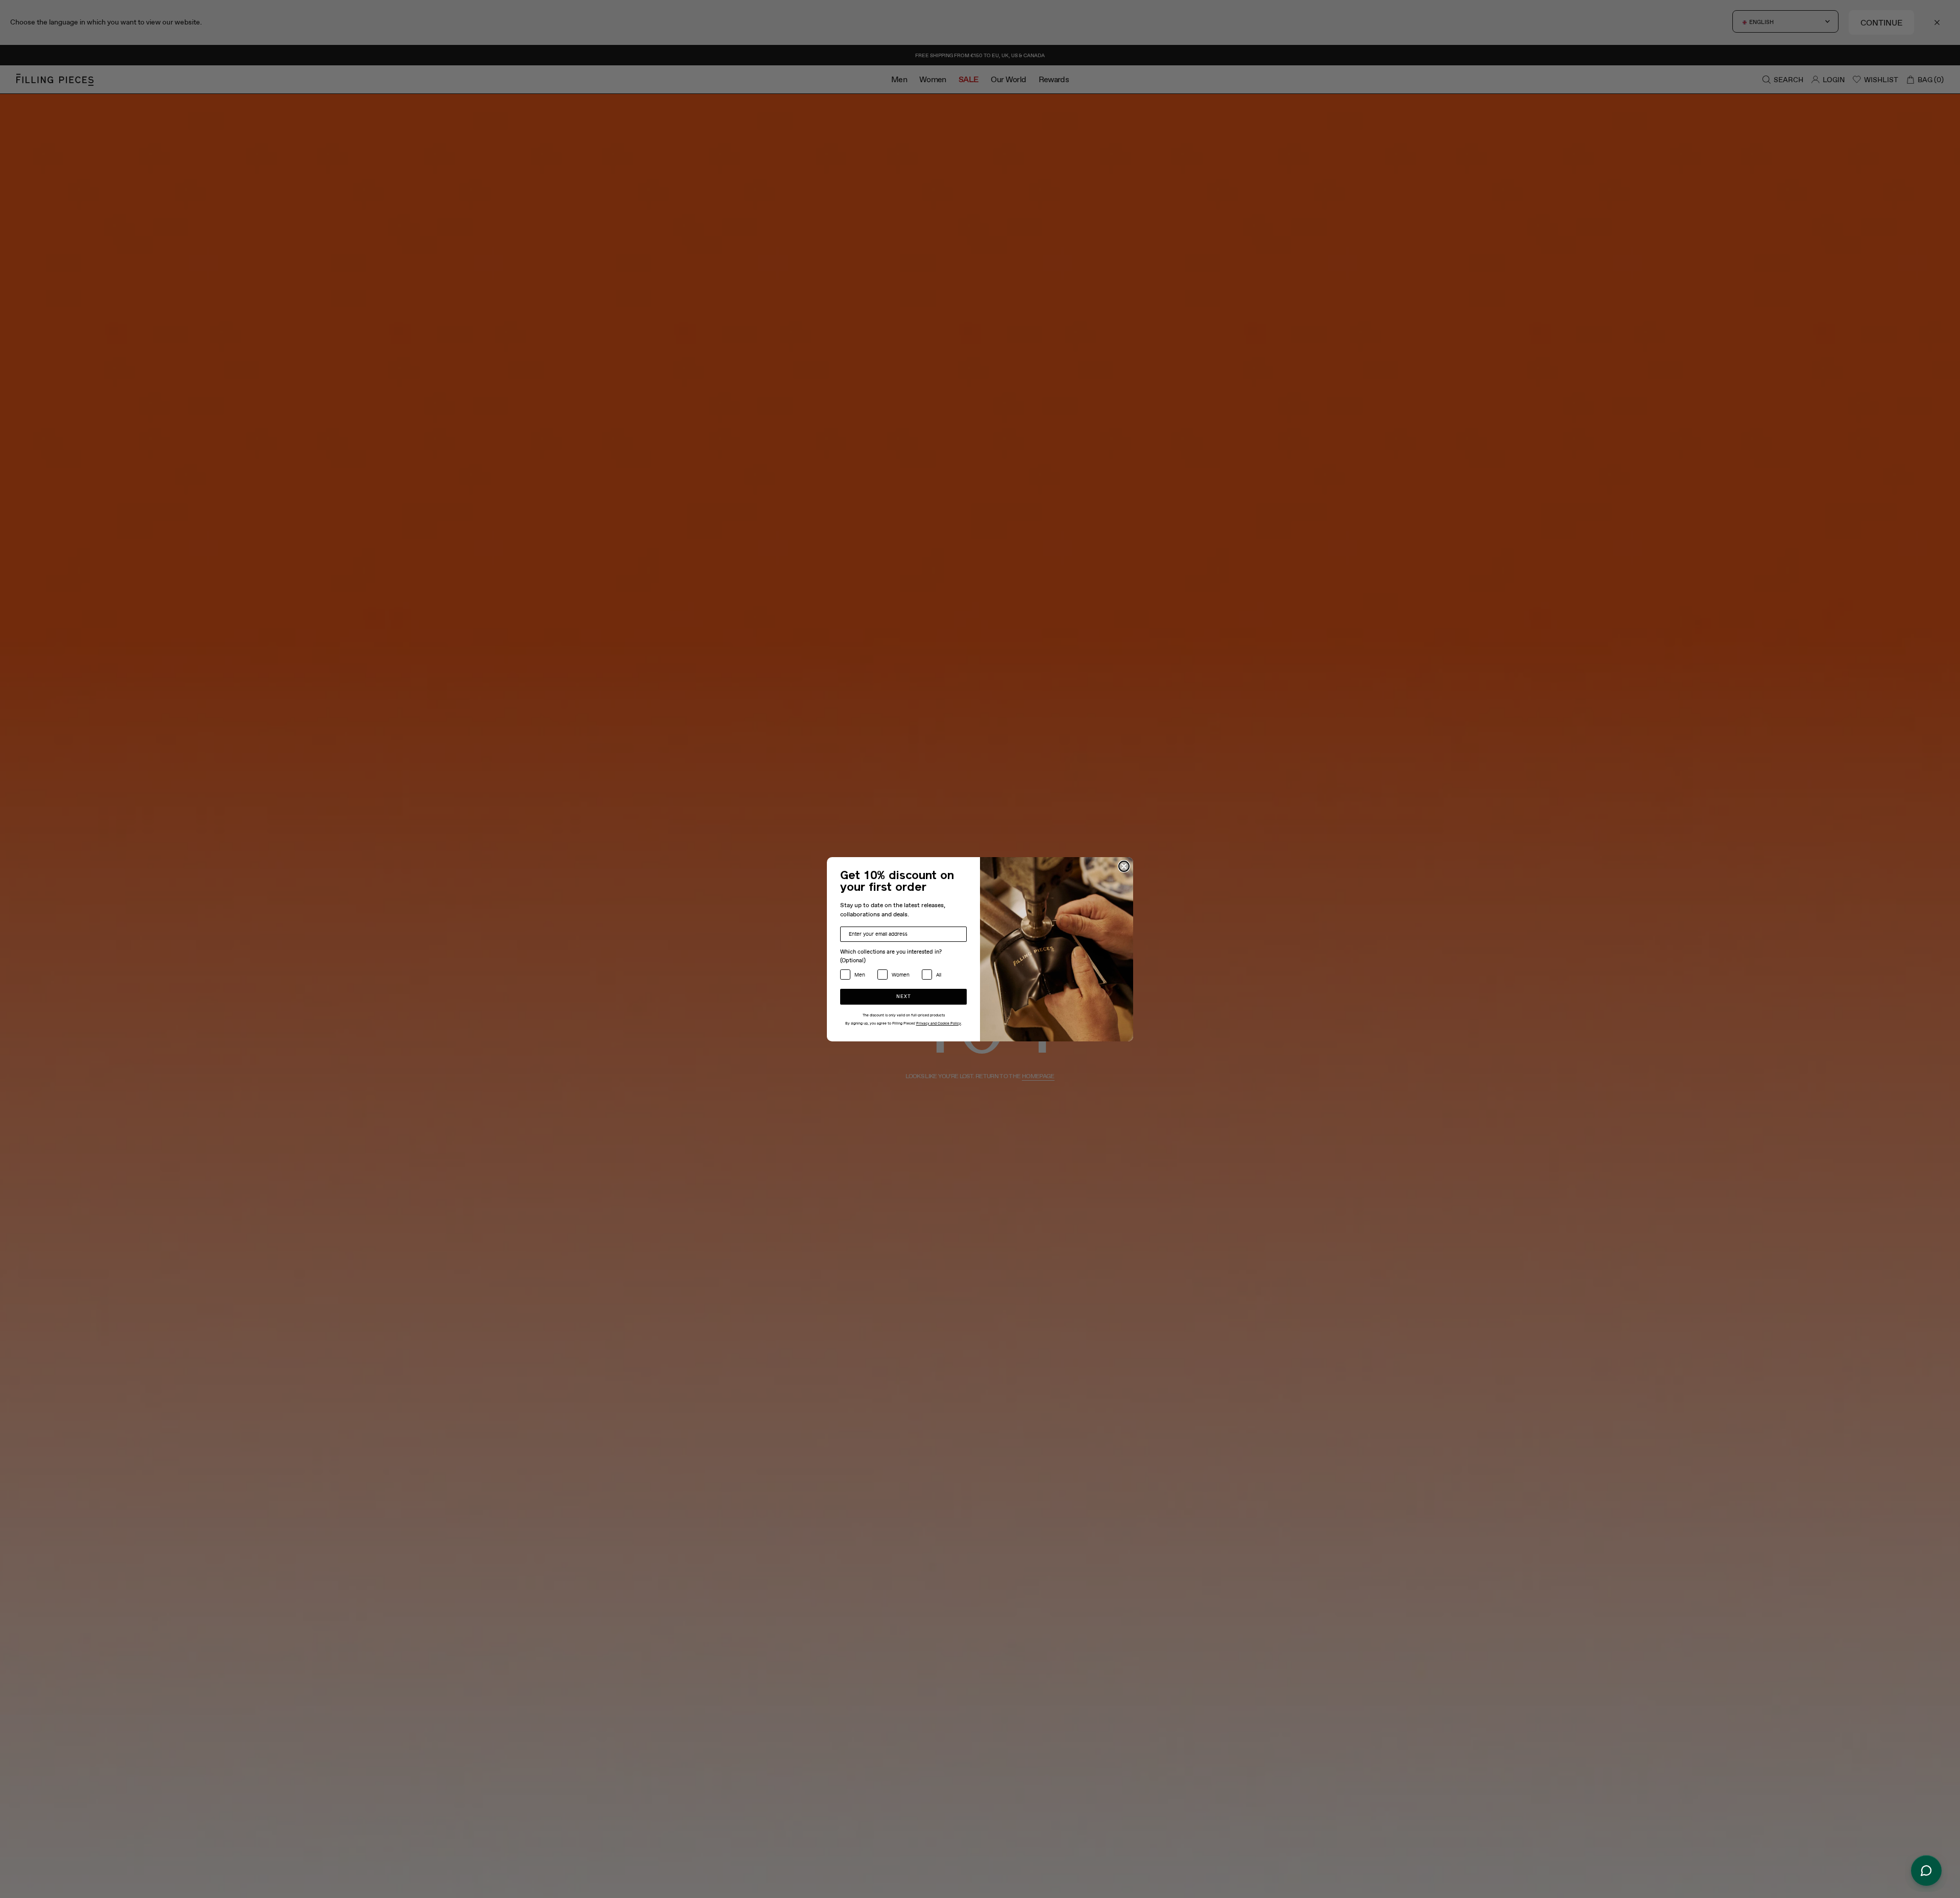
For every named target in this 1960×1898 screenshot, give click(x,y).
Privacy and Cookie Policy (939, 1024)
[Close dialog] (1124, 866)
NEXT (904, 997)
